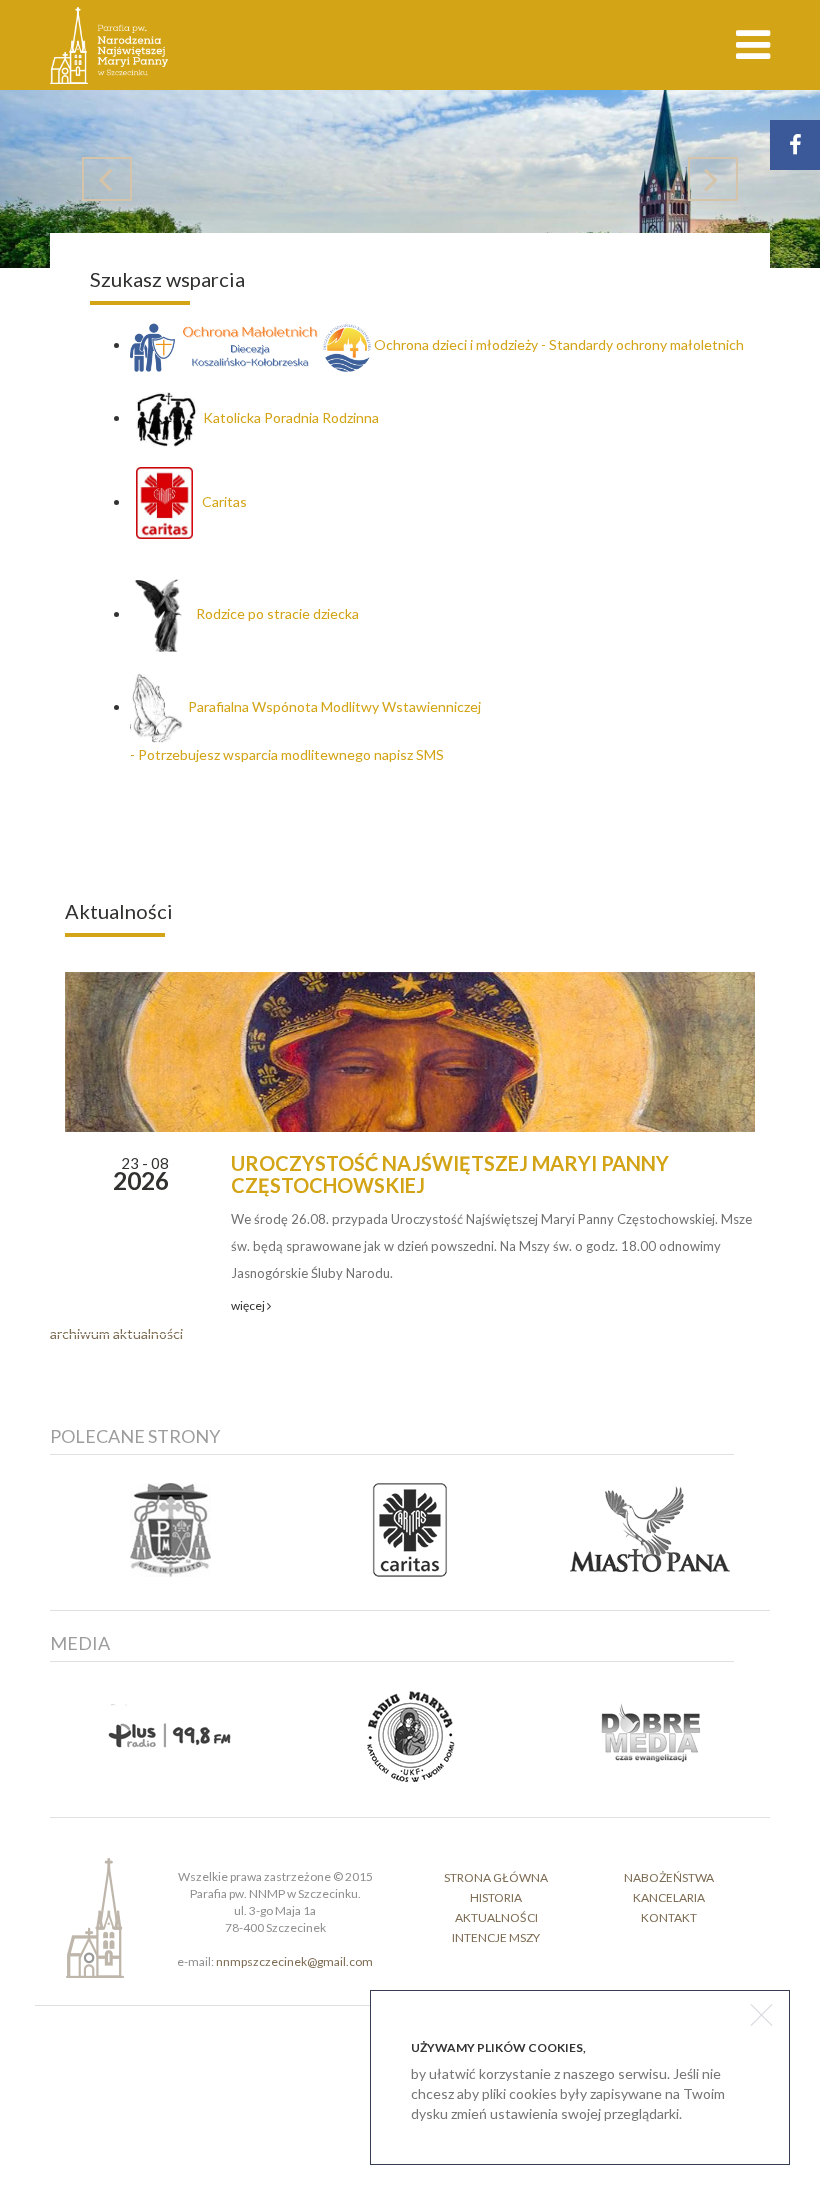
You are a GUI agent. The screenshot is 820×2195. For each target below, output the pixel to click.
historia (496, 1897)
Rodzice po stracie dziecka (273, 613)
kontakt (669, 1917)
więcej (249, 1305)
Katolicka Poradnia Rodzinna (291, 417)
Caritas (220, 501)
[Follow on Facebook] (795, 145)
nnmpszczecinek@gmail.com (294, 1961)
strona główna (496, 1877)
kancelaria (669, 1897)
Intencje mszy (496, 1937)
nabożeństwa (669, 1877)
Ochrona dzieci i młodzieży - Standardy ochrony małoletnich (559, 344)
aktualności (496, 1917)
